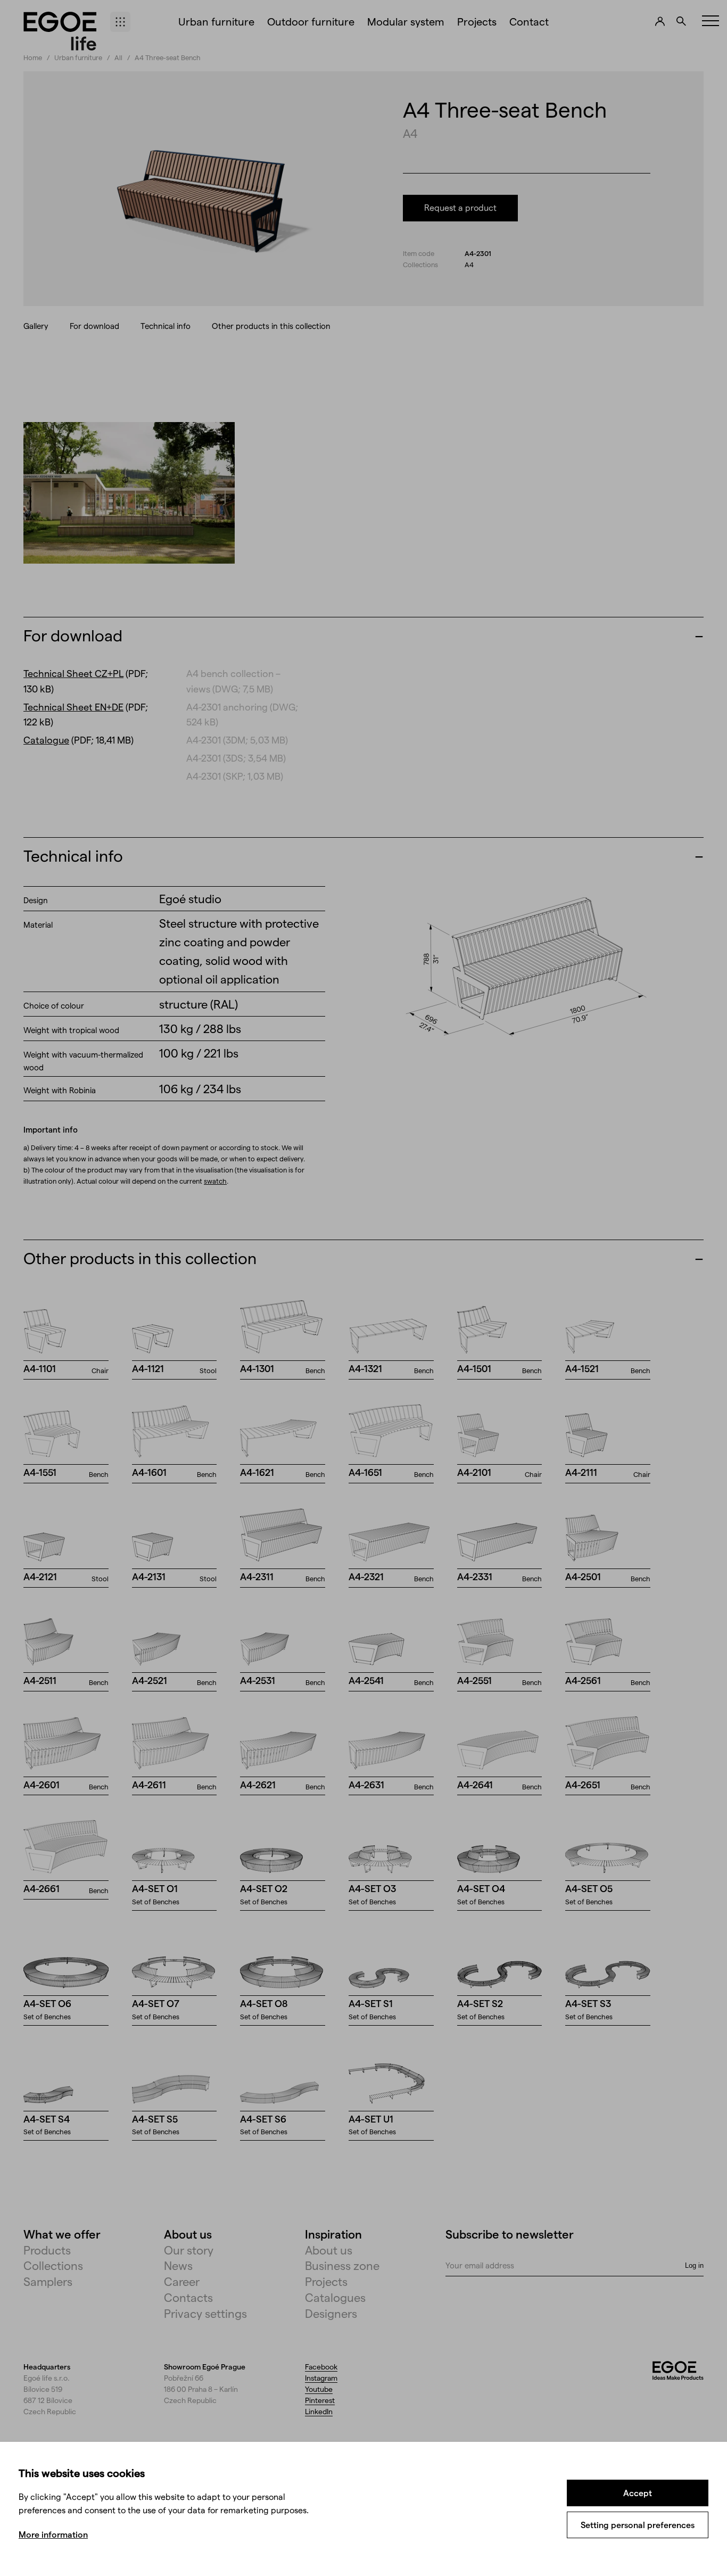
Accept (638, 2493)
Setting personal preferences (638, 2525)
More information (53, 2534)
